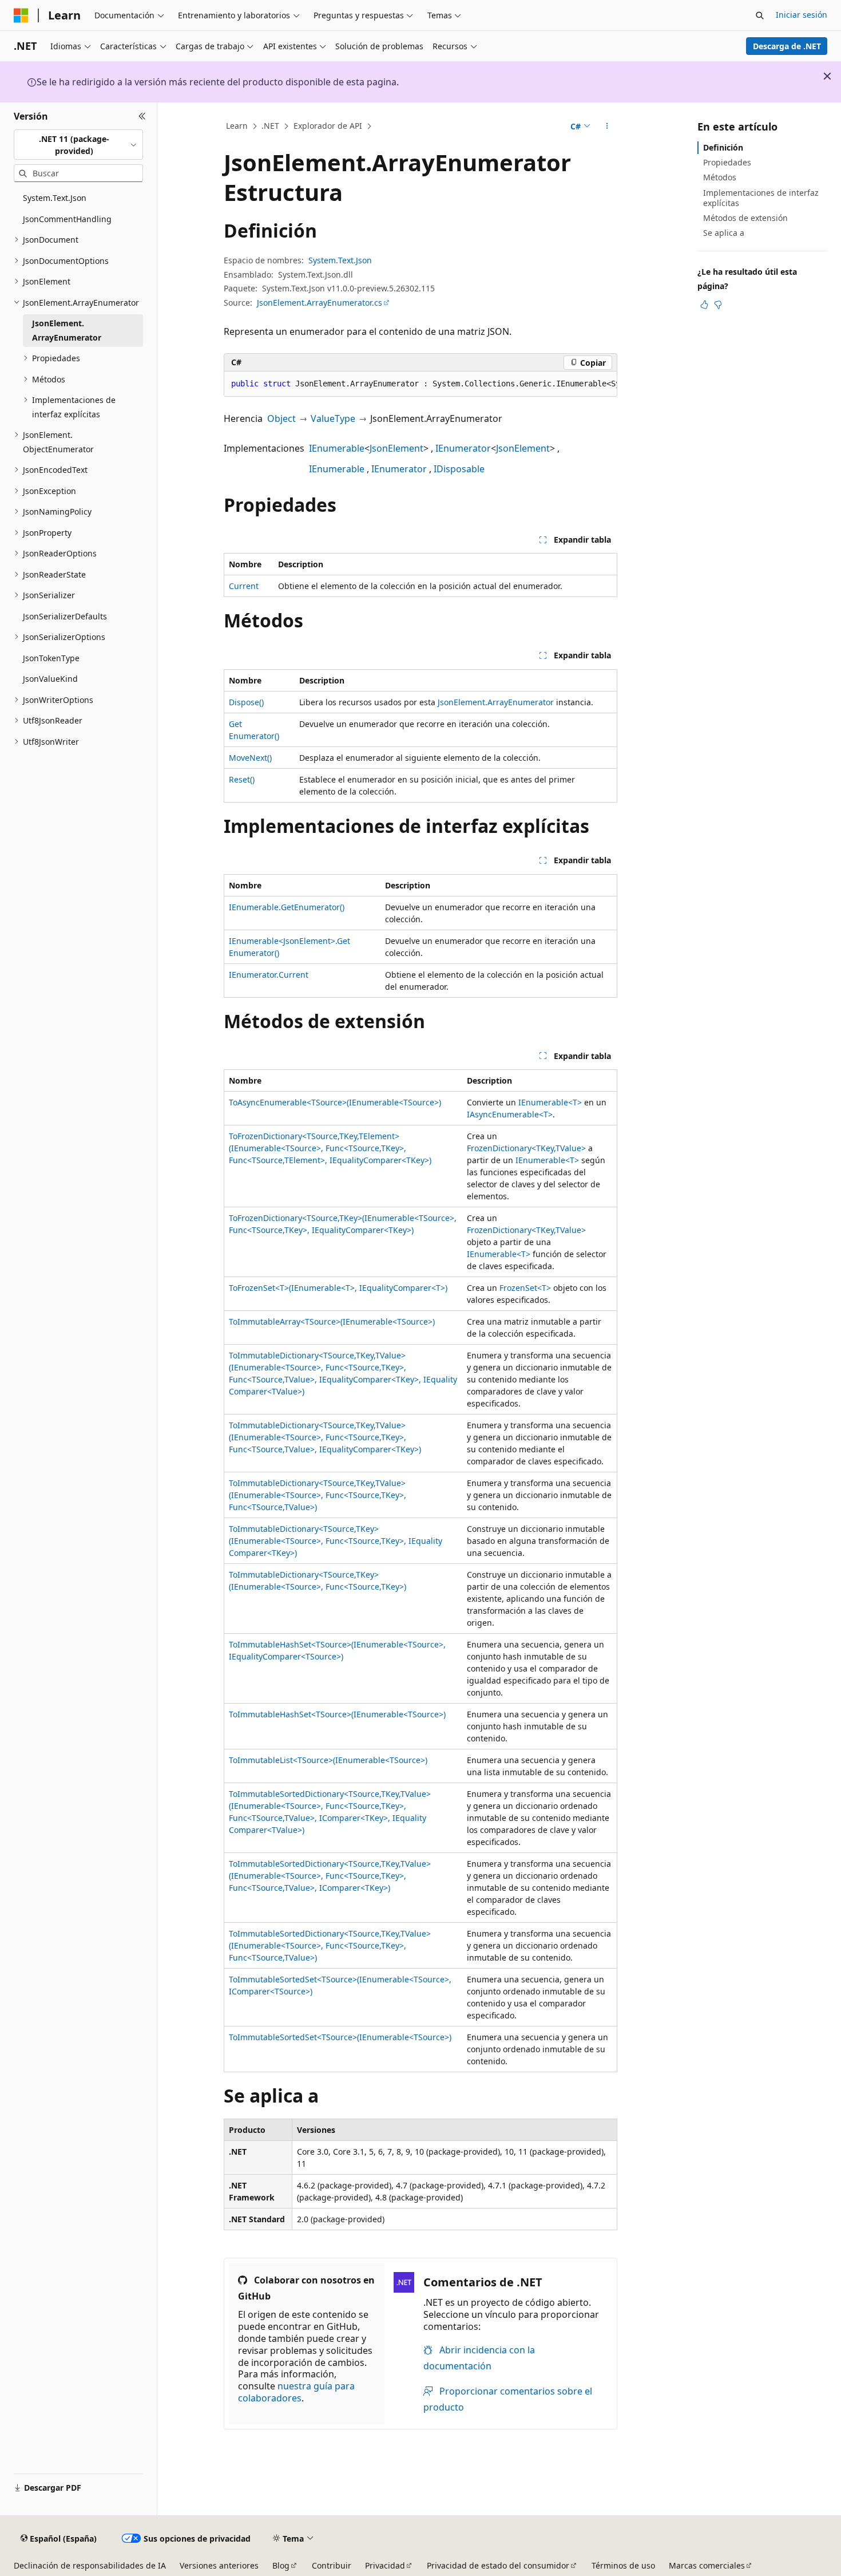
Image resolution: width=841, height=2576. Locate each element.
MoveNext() (250, 758)
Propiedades (727, 162)
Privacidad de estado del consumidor (498, 2565)
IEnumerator (463, 448)
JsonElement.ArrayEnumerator (496, 702)
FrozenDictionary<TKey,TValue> (526, 1148)
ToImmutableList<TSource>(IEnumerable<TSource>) (328, 1760)
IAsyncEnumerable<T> (510, 1114)
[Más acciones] (607, 127)
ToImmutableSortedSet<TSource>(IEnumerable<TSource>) (340, 2037)
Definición (723, 147)
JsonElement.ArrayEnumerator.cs (320, 303)
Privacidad (385, 2565)
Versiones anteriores (219, 2565)
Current (244, 586)
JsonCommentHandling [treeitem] (67, 219)
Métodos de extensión (745, 218)
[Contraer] (142, 116)
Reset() (242, 779)
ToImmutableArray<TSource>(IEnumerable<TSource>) (332, 1321)
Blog (281, 2565)
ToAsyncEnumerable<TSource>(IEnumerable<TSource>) (335, 1102)
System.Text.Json (340, 260)
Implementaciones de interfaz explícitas (761, 198)
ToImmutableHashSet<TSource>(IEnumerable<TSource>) (337, 1714)
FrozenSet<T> (525, 1288)
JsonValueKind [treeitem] (50, 679)
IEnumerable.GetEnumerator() (287, 907)
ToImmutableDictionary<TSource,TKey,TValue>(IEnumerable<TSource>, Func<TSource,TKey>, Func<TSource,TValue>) (318, 1495)
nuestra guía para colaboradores (296, 2392)
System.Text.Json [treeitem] (55, 198)
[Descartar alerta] (827, 76)
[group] (420, 384)
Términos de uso (623, 2565)
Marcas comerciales (707, 2565)
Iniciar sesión (802, 15)
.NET (270, 126)
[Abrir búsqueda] (760, 15)
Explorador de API (328, 126)
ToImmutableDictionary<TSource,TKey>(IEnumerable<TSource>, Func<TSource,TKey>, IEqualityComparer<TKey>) (336, 1541)
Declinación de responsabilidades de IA (90, 2565)
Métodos (720, 177)
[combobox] (78, 145)
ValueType (333, 418)
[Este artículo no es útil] (718, 305)
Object (281, 418)
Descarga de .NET (787, 46)
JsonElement (396, 448)
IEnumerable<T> (550, 1102)
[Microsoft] (21, 15)
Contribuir (332, 2565)
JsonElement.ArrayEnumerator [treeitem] (67, 330)
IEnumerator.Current (269, 975)
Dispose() (246, 702)
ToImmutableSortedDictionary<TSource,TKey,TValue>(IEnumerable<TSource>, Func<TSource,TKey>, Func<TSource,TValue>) (330, 1945)
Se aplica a (724, 233)
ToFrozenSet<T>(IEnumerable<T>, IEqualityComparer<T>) (338, 1288)
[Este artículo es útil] (704, 305)
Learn (237, 126)
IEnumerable (337, 448)
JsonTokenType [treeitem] (51, 658)
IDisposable (459, 469)
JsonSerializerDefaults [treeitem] (65, 616)
